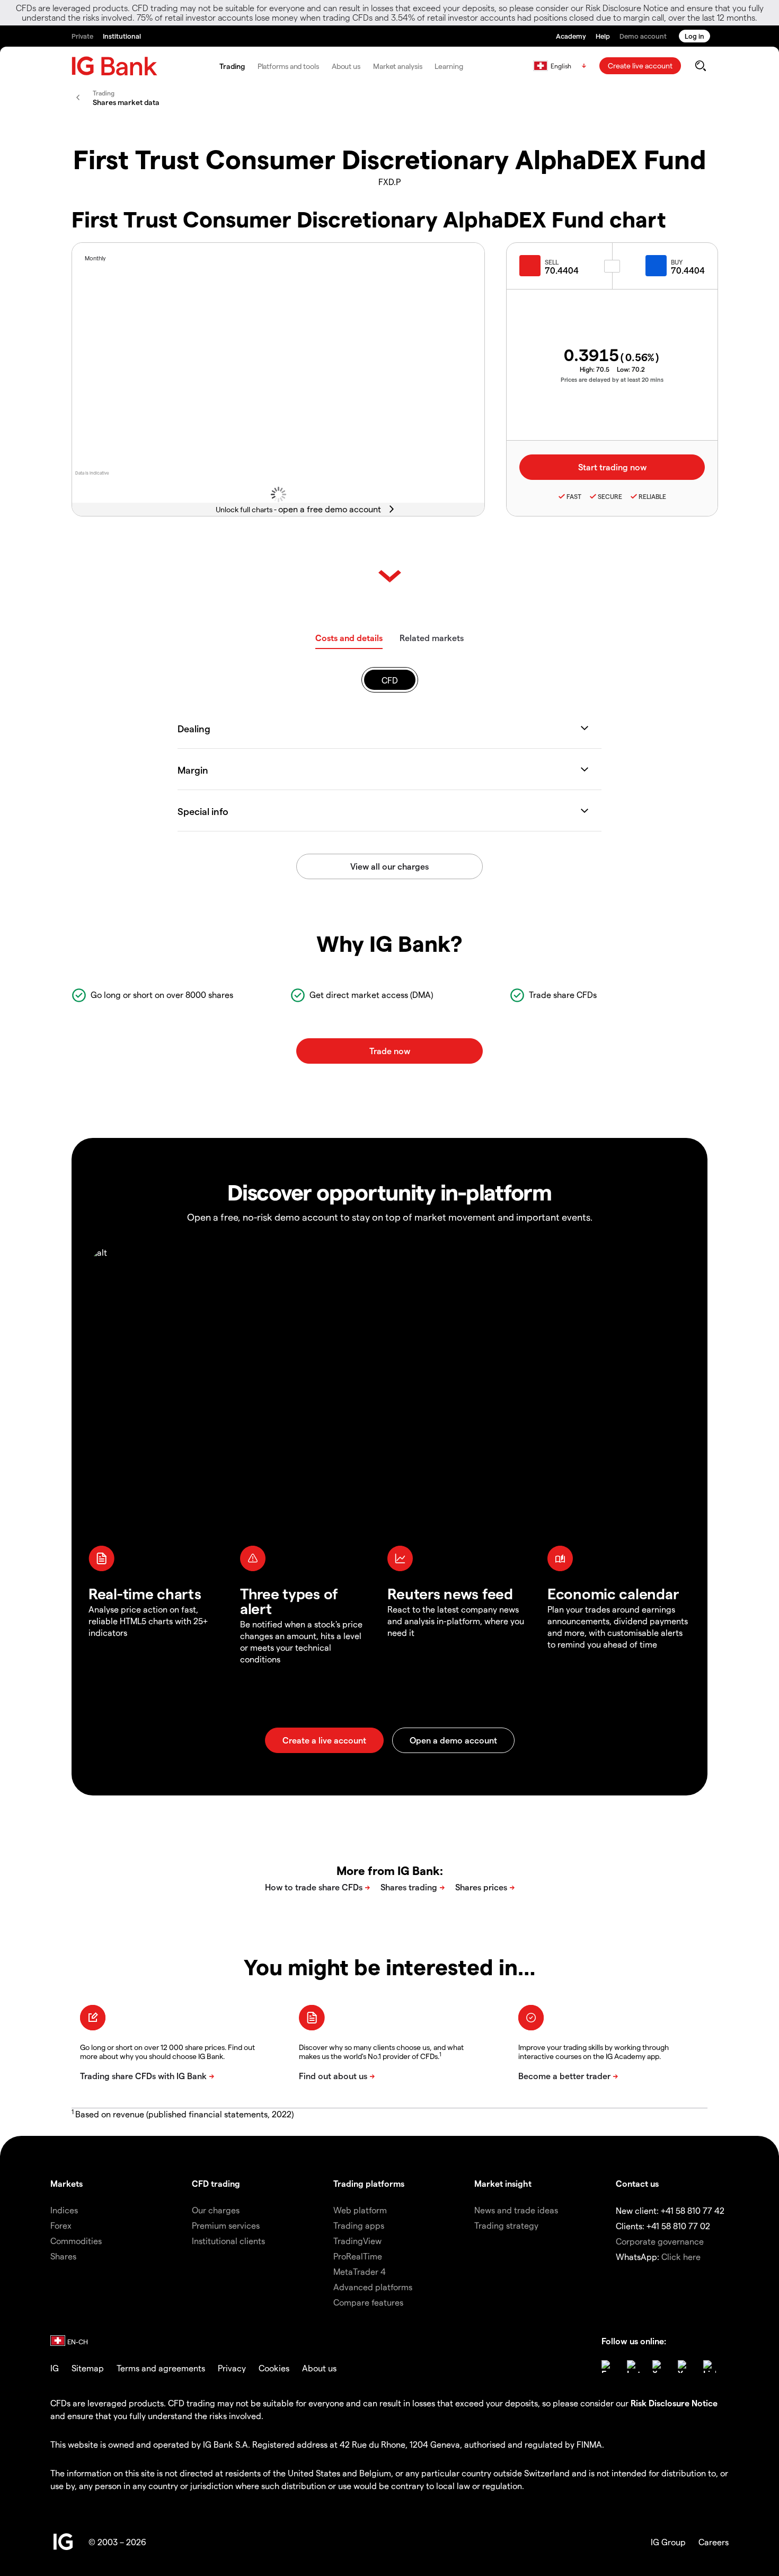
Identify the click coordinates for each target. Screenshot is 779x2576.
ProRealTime (358, 2256)
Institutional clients (228, 2241)
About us (346, 66)
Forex (61, 2225)
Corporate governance (660, 2241)
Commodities (76, 2241)
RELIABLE (652, 496)
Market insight (503, 2183)
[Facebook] (608, 2367)
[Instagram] (633, 2367)
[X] (659, 2367)
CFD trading (216, 2183)
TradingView (357, 2241)
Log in (694, 36)
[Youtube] (684, 2367)
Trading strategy (506, 2225)
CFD (390, 680)
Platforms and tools (288, 66)
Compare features (368, 2302)
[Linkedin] (710, 2367)
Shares (63, 2256)
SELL (552, 262)
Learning (449, 66)
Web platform (360, 2210)
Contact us (637, 2183)
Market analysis (398, 66)
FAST (574, 496)
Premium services (226, 2225)
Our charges (216, 2210)
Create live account (640, 65)
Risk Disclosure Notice (674, 2403)
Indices (64, 2210)
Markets (67, 2183)
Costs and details (349, 638)
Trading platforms (369, 2183)
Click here (681, 2257)
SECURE (610, 496)
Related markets (432, 638)
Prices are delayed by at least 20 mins (612, 379)
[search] (700, 66)
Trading (232, 66)
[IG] (114, 66)
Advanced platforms (373, 2287)
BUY (677, 262)
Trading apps (359, 2225)
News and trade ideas (516, 2210)
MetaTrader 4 (360, 2271)
